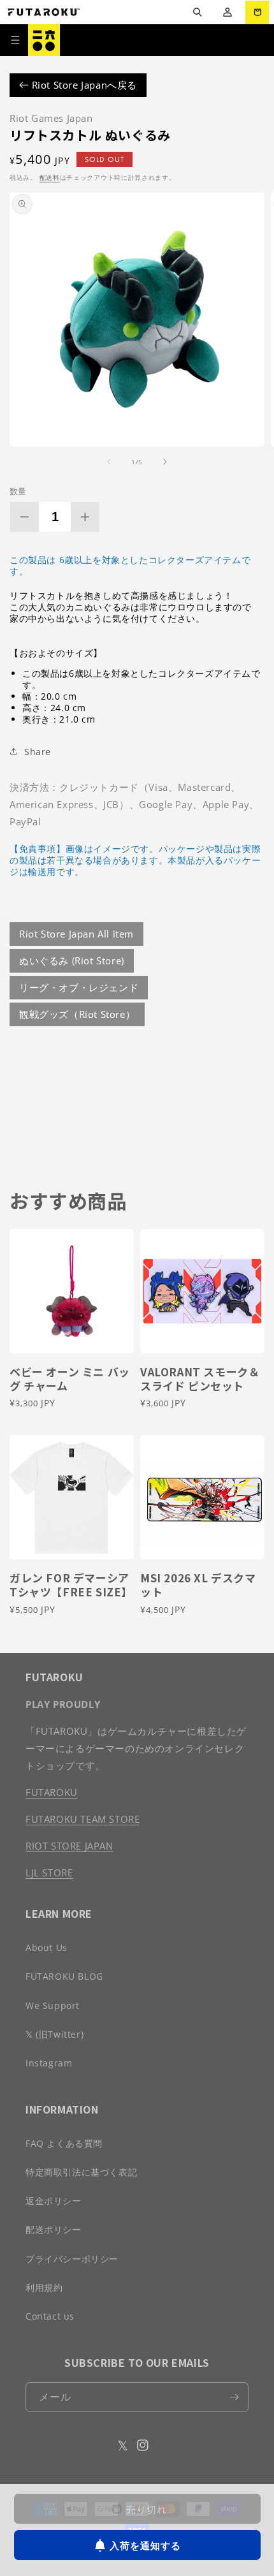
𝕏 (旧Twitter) (54, 2034)
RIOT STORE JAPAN (69, 1846)
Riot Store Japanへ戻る (83, 85)
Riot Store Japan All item (76, 934)
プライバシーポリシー (72, 2259)
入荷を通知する (145, 2545)
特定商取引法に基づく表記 (81, 2172)
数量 (18, 491)
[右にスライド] (165, 462)
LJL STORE (49, 1873)
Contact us (50, 2316)
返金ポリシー (54, 2201)
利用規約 (44, 2287)
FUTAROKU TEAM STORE (83, 1819)
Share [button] (38, 752)
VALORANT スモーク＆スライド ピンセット (200, 1379)
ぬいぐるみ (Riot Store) (72, 960)
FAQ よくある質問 (64, 2143)
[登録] (234, 2397)
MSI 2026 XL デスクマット (198, 1585)
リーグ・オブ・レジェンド (79, 987)
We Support (53, 2006)
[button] (197, 12)
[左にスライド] (109, 462)
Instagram (49, 2063)
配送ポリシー (54, 2229)
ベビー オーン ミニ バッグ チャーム (70, 1379)
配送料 (50, 177)
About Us (47, 1947)
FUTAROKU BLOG (64, 1976)
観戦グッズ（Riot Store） (77, 1014)
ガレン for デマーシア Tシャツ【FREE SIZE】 (71, 1585)
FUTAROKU (52, 1792)
